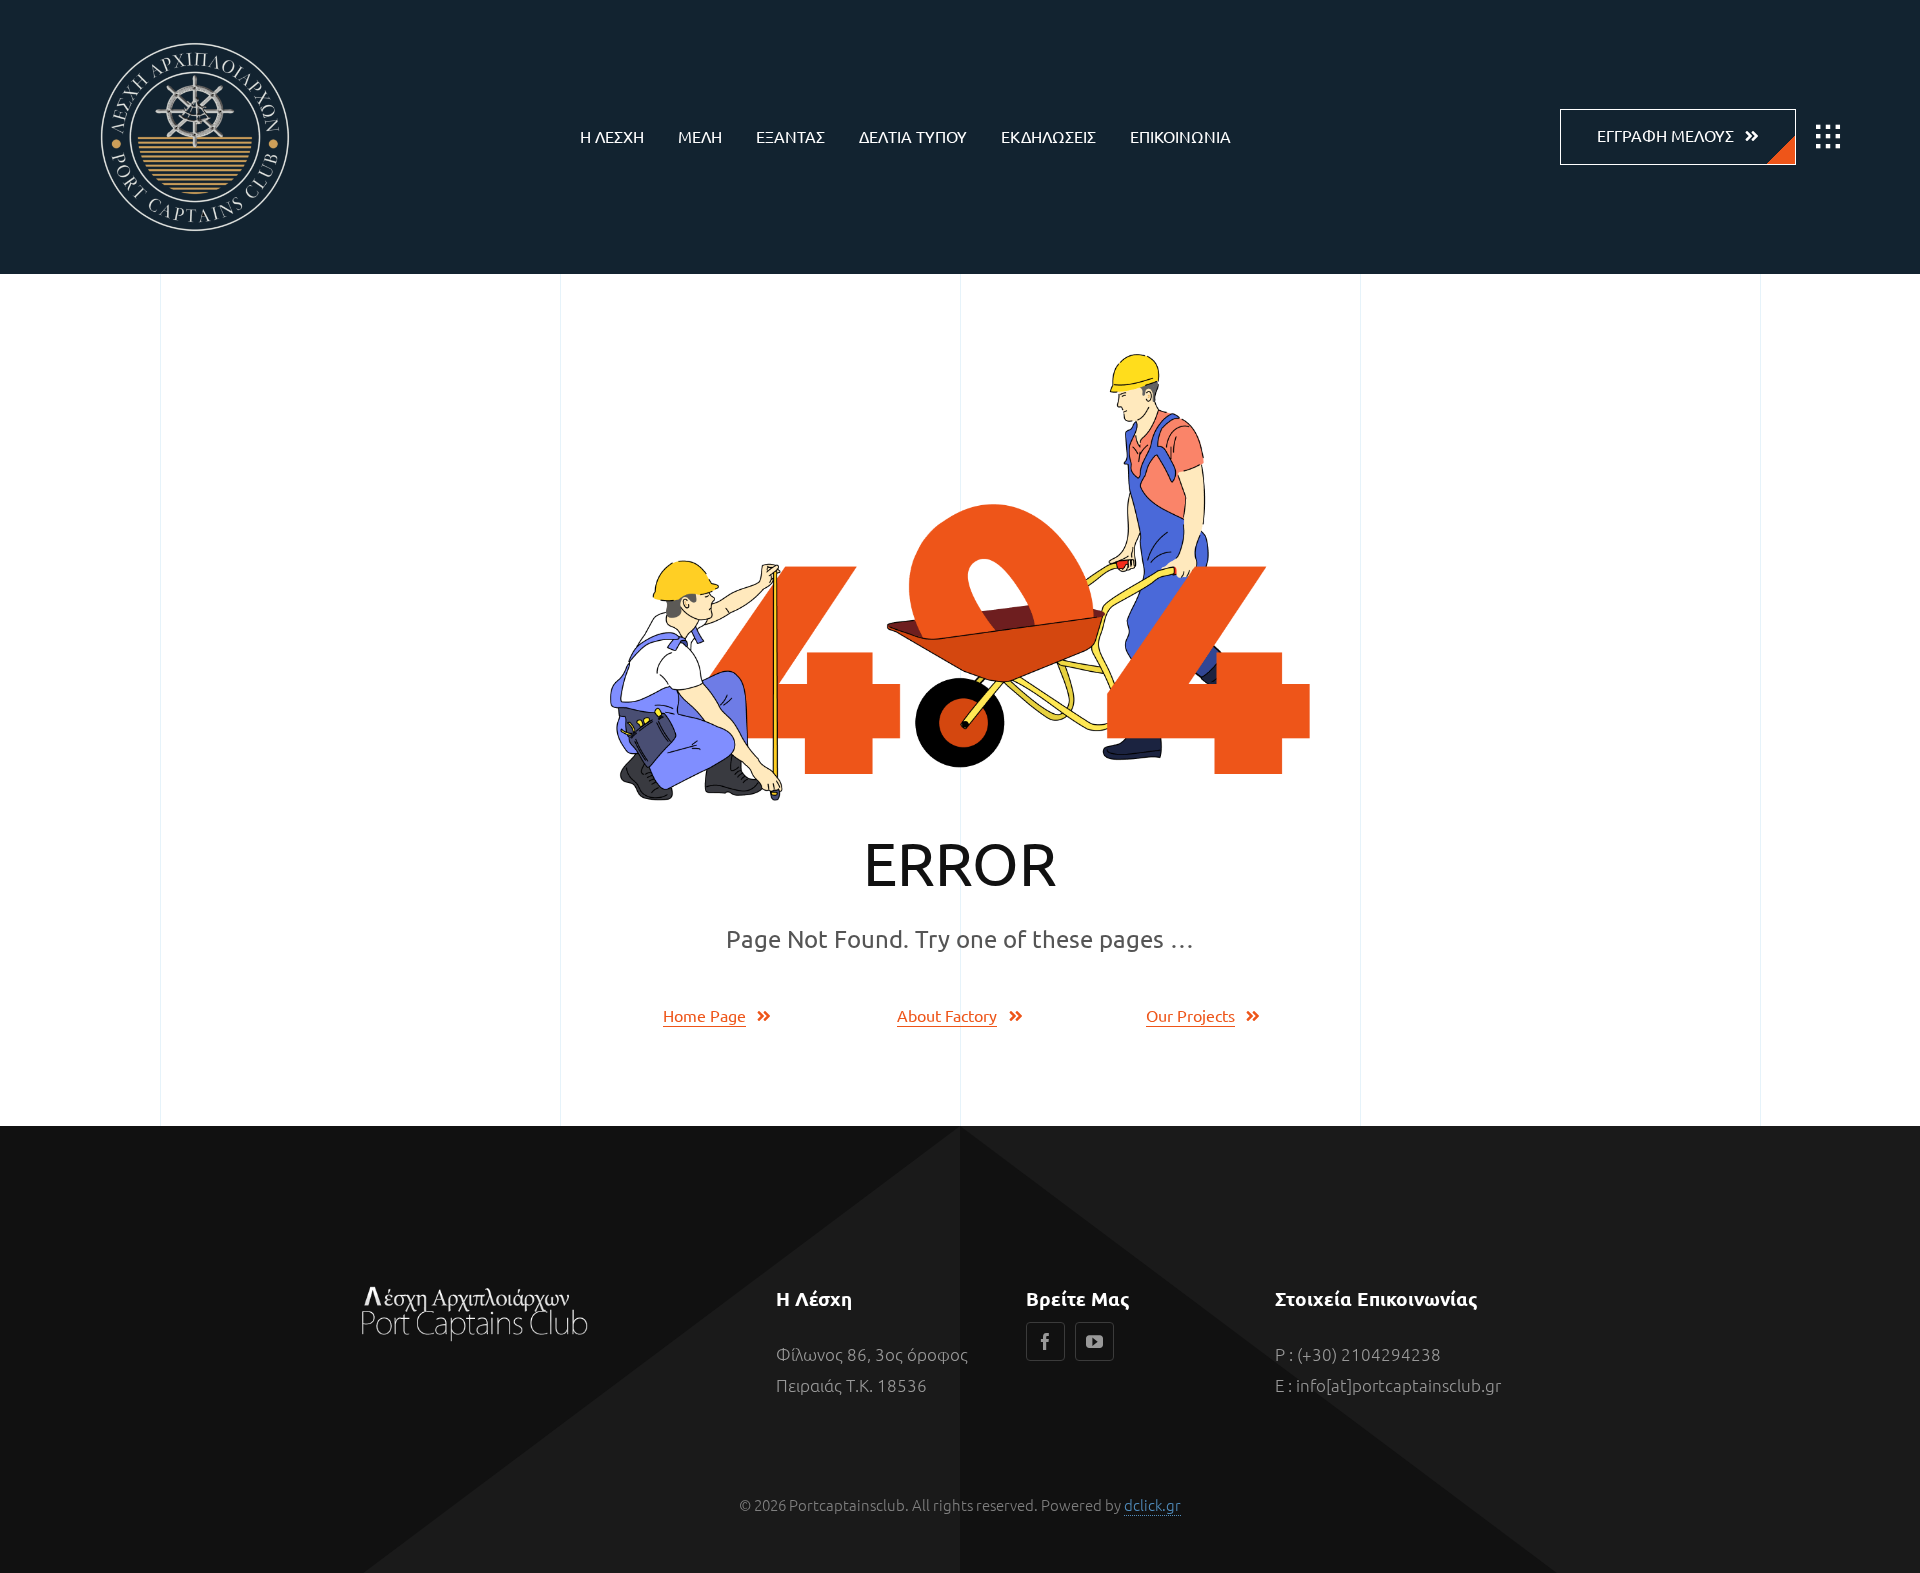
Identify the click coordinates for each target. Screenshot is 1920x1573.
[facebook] (1045, 1341)
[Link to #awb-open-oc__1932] (1828, 137)
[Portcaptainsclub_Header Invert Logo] (195, 30)
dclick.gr (1152, 1504)
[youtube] (1094, 1341)
